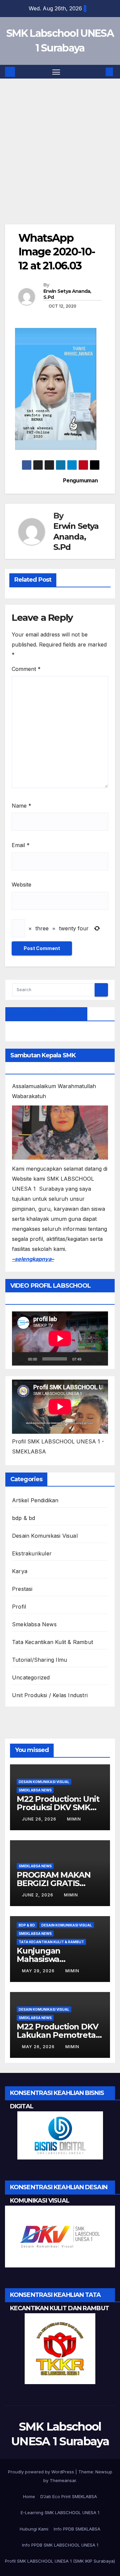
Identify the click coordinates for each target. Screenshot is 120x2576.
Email (21, 845)
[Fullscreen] (99, 1359)
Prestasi (22, 1589)
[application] (60, 1338)
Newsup (104, 2472)
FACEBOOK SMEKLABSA (46, 1014)
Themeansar (63, 2480)
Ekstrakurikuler (32, 1553)
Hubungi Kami (34, 2529)
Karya (20, 1571)
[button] (99, 72)
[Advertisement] (60, 161)
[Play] (21, 1359)
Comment (26, 669)
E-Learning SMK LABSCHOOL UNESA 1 (60, 2512)
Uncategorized (31, 1677)
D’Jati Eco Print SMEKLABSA (69, 2496)
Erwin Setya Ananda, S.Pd (67, 294)
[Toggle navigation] (56, 72)
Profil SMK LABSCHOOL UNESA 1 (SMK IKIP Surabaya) (60, 2561)
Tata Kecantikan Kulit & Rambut (52, 1642)
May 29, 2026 (39, 1971)
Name (21, 806)
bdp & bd (24, 1518)
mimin (74, 1819)
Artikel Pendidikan (35, 1500)
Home (29, 2496)
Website (21, 885)
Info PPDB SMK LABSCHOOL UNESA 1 (60, 2545)
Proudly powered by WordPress (42, 2472)
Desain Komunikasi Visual (45, 1536)
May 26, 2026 (39, 2047)
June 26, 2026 (40, 1819)
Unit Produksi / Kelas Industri (50, 1695)
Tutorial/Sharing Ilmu (39, 1660)
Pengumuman (80, 481)
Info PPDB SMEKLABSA (77, 2529)
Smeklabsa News (34, 1624)
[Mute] (89, 1359)
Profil (19, 1607)
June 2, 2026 (38, 1895)
